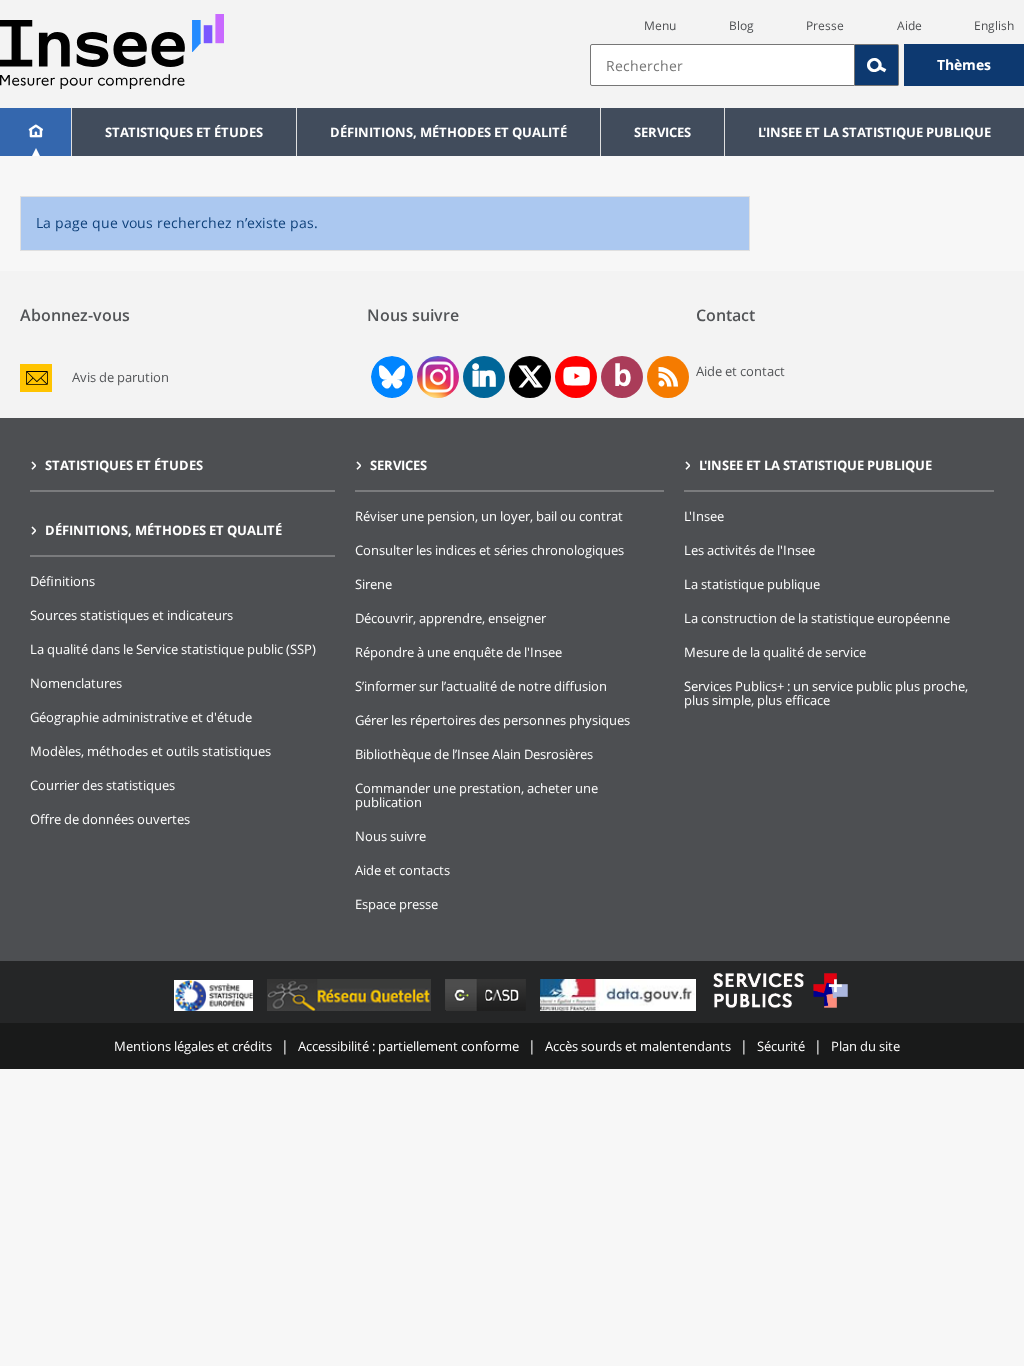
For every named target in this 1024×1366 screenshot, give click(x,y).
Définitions (62, 581)
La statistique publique (752, 584)
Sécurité (781, 1046)
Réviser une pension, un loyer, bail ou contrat (489, 516)
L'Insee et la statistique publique (874, 132)
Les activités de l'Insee (749, 550)
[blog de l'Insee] (622, 377)
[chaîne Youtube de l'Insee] (576, 377)
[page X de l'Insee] (530, 376)
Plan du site (865, 1046)
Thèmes (964, 64)
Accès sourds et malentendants (638, 1046)
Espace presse (396, 904)
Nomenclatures (76, 683)
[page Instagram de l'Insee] (436, 377)
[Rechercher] (877, 65)
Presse (825, 25)
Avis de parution (120, 377)
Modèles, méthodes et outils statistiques (150, 751)
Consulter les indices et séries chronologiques (489, 550)
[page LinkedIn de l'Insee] (484, 377)
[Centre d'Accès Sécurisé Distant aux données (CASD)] (487, 1010)
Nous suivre (390, 836)
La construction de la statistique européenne (817, 618)
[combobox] (807, 65)
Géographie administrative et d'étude (141, 717)
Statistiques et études (184, 132)
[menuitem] (35, 132)
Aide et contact (740, 371)
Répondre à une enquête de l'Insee (458, 652)
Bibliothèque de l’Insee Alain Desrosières (474, 754)
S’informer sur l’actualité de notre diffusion (481, 686)
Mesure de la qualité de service (775, 652)
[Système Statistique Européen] (215, 1010)
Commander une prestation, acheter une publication (476, 795)
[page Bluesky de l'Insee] (390, 377)
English (994, 25)
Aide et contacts (402, 870)
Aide (909, 25)
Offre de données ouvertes (110, 819)
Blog (741, 25)
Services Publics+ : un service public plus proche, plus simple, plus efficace (826, 693)
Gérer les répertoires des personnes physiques (492, 720)
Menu (660, 25)
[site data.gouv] (620, 1010)
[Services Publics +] (780, 1010)
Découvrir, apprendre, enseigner (450, 618)
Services (662, 132)
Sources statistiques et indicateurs (131, 615)
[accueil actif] (35, 132)
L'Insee (704, 516)
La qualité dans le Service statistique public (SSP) (173, 649)
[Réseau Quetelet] (351, 1010)
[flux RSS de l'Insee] (668, 377)
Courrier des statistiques (102, 785)
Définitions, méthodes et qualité (448, 132)
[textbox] (722, 65)
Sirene (373, 584)
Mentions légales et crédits (193, 1046)
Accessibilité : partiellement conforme (408, 1046)
